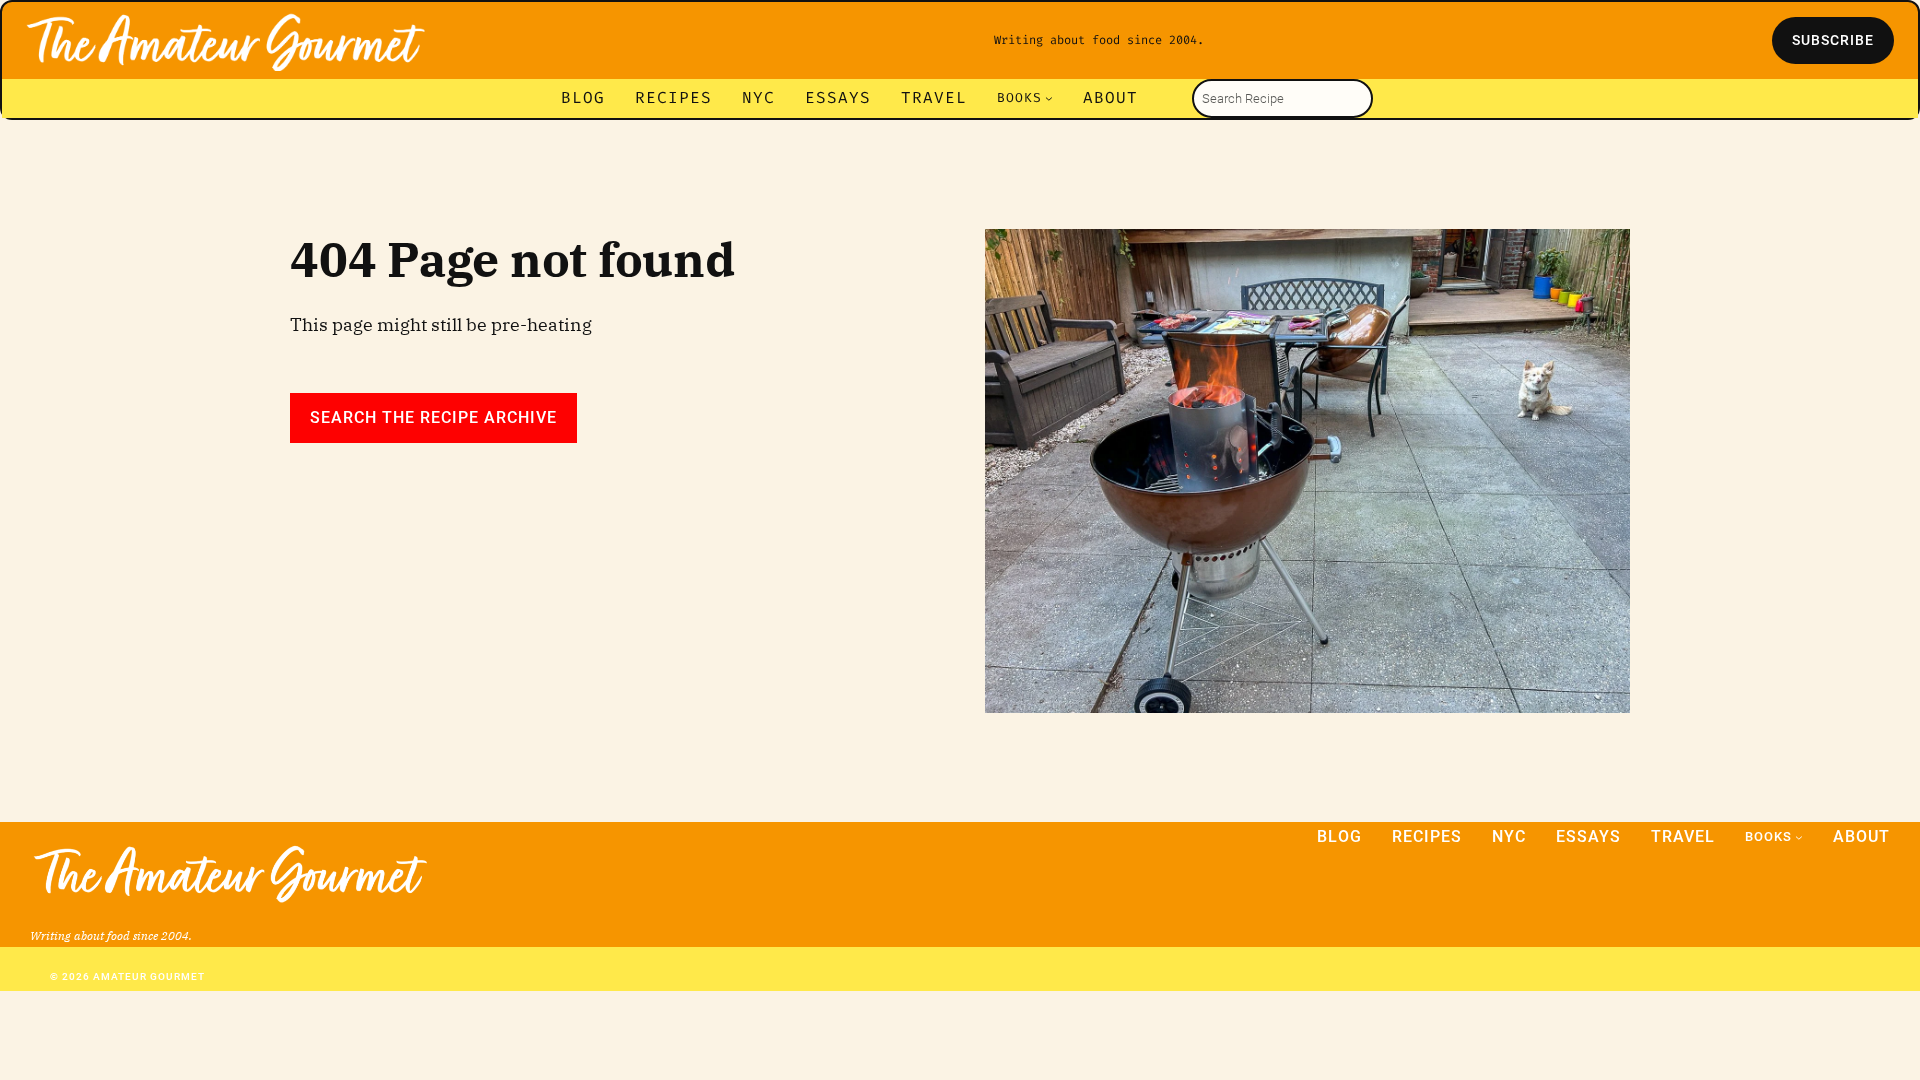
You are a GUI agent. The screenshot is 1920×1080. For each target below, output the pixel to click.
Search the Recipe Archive (433, 417)
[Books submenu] (1049, 98)
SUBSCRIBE (1833, 40)
